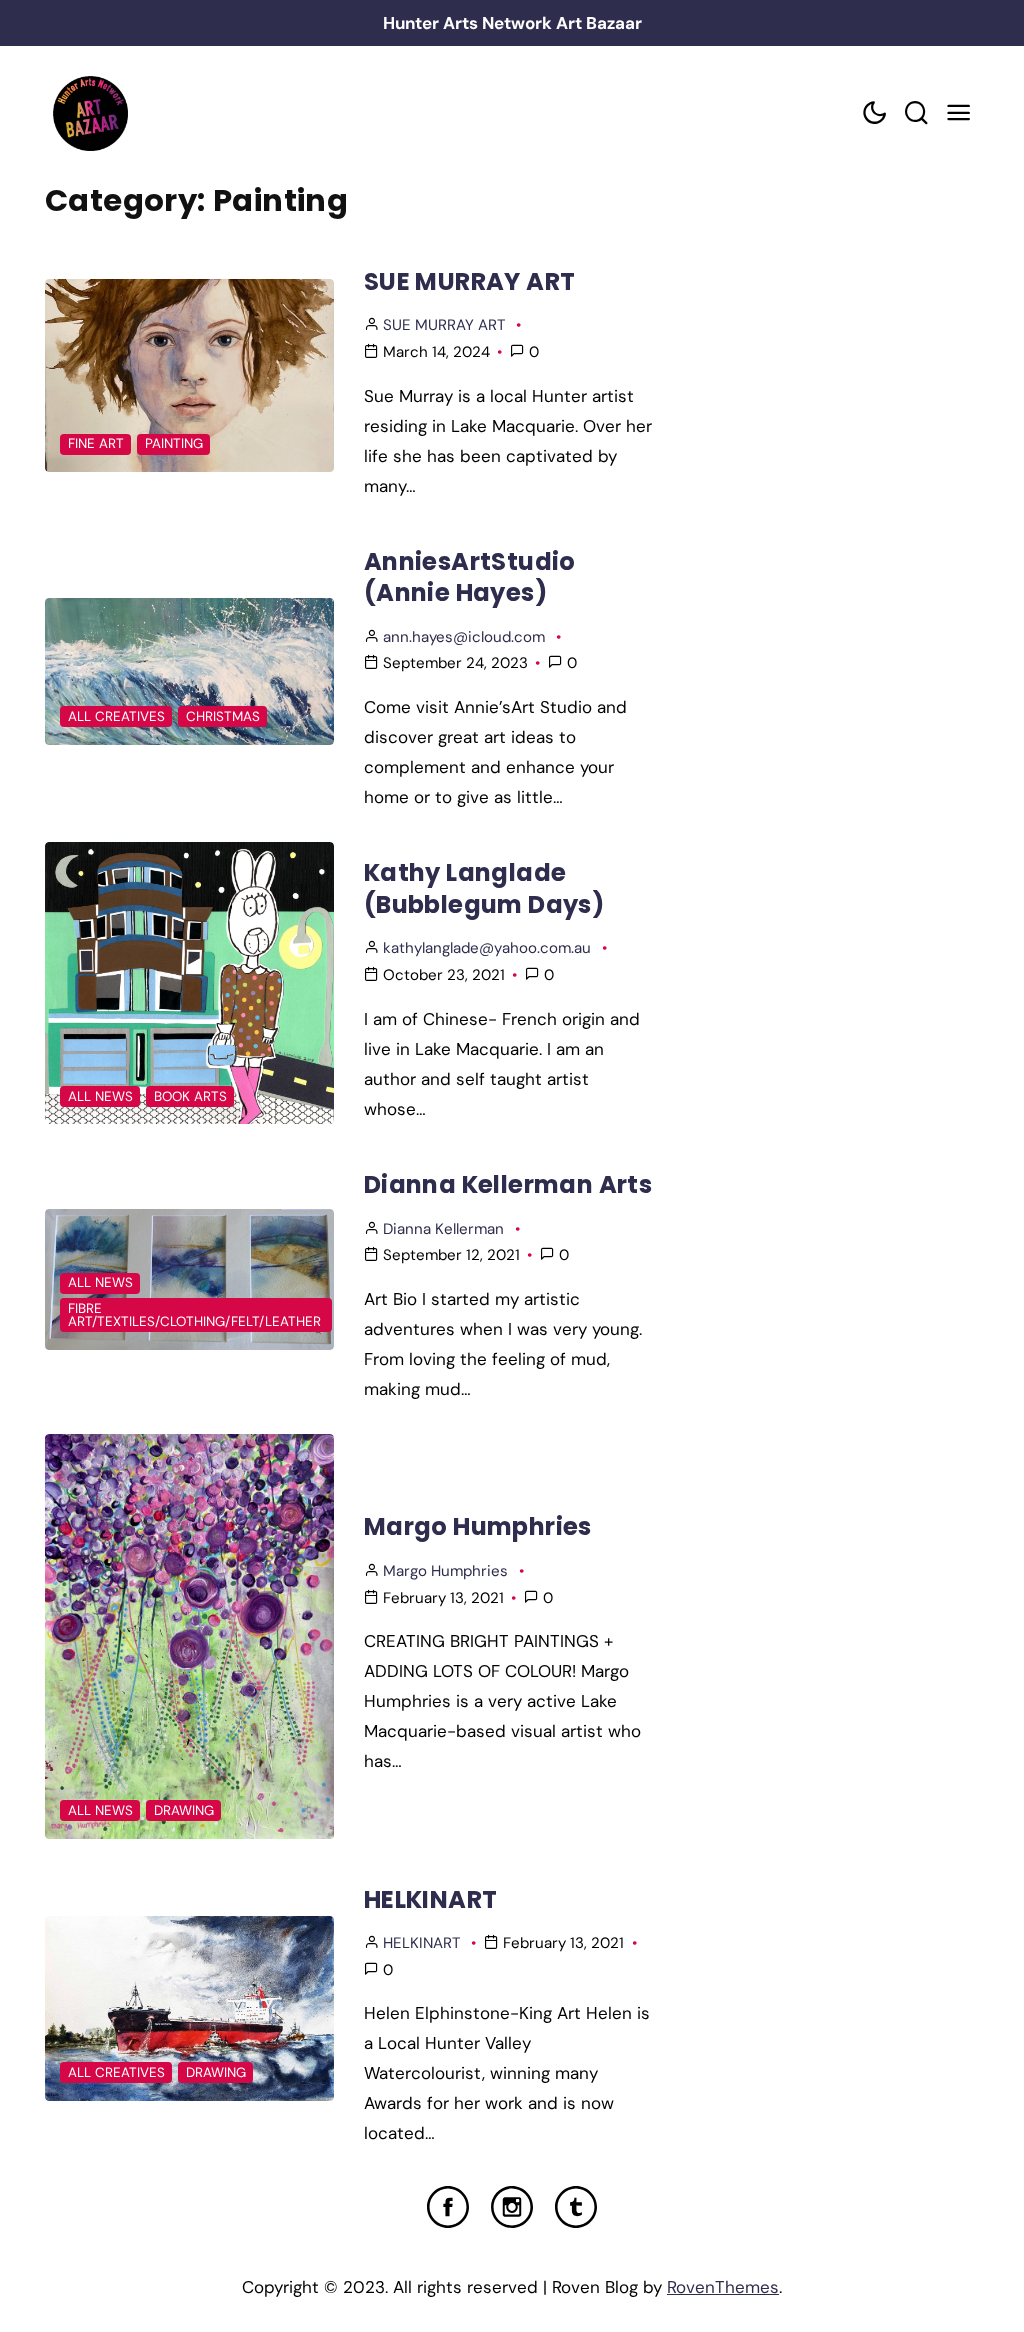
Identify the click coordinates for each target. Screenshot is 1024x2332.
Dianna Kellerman (443, 1229)
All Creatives (116, 716)
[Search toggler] (916, 113)
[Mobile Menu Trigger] (958, 113)
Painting (174, 443)
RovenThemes (723, 2287)
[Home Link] (90, 113)
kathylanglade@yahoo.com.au (487, 948)
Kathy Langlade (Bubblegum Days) (484, 888)
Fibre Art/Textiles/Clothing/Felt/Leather (194, 1315)
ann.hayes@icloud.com (464, 637)
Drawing (184, 1810)
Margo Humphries (478, 1526)
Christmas (223, 716)
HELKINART (431, 1899)
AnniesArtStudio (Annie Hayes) (470, 577)
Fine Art (96, 443)
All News (100, 1096)
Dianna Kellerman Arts (508, 1184)
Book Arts (190, 1096)
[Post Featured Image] (189, 375)
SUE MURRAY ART (470, 281)
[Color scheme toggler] (874, 113)
